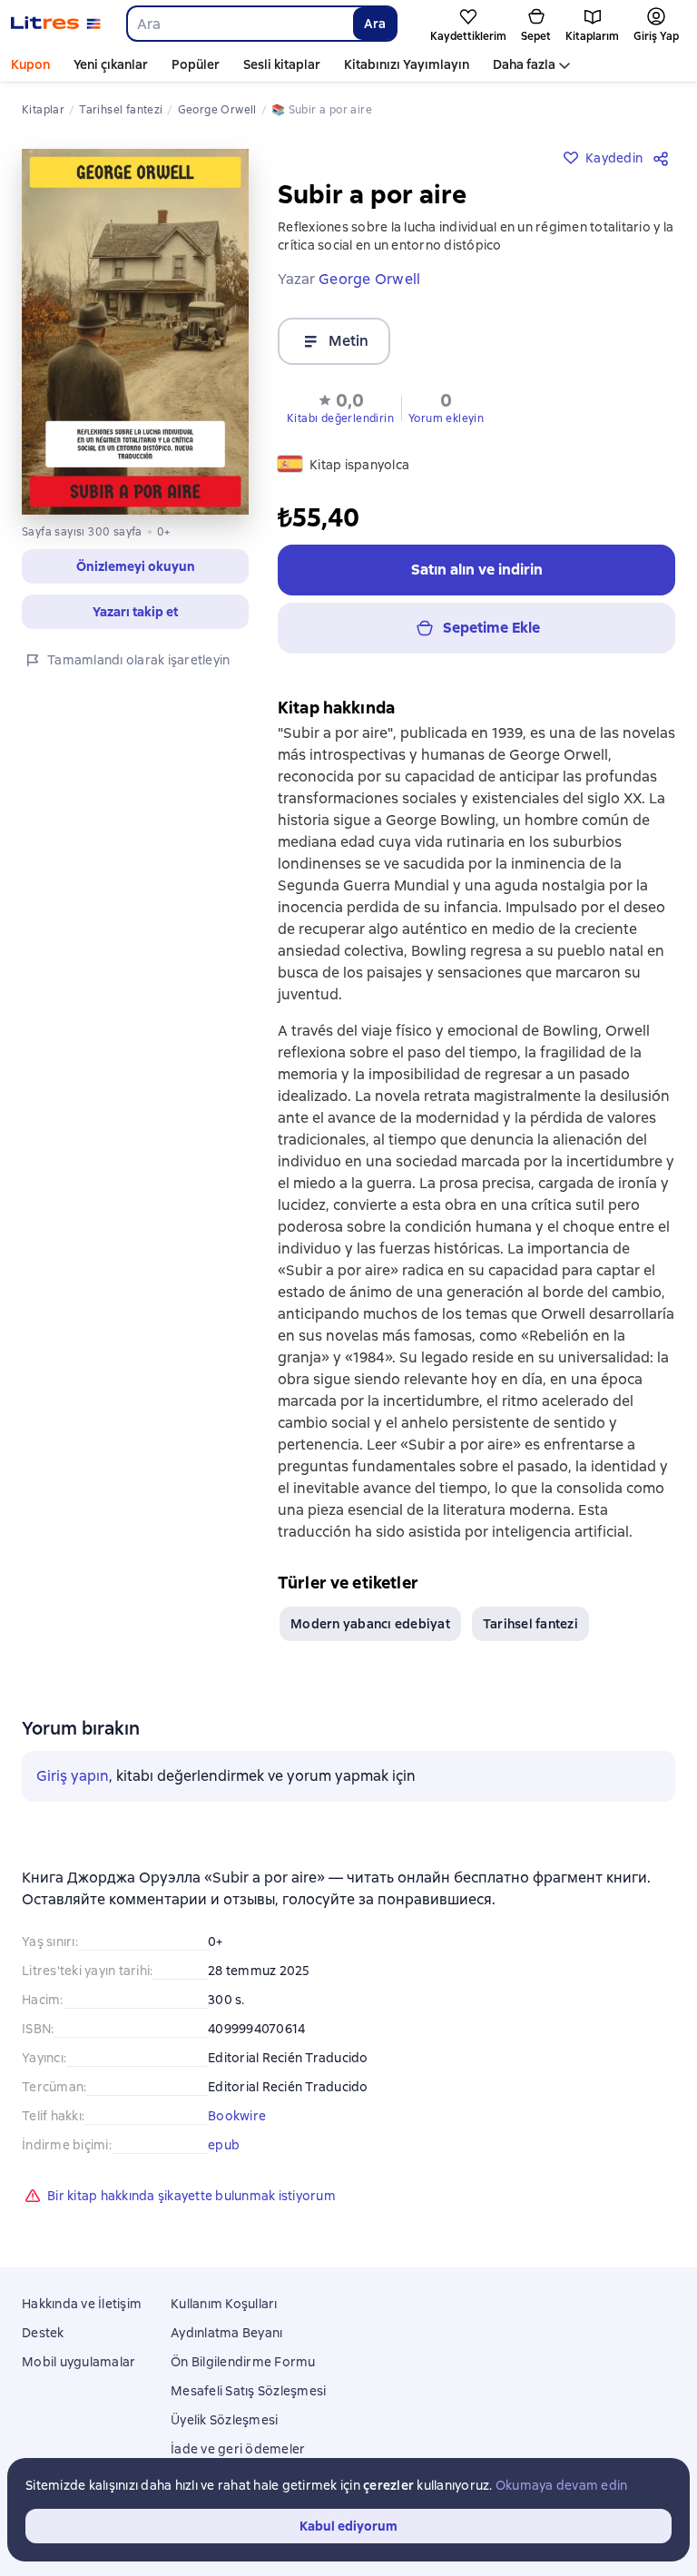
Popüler (196, 64)
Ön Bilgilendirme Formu (243, 2362)
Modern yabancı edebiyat (370, 1624)
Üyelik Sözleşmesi (224, 2420)
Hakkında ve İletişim (82, 2304)
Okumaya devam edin (562, 2485)
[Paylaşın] (664, 158)
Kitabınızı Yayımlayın (407, 64)
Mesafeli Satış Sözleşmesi (248, 2391)
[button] (340, 407)
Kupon (30, 64)
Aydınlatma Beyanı (226, 2333)
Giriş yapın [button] (73, 1776)
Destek (43, 2333)
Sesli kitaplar (282, 64)
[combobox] (239, 24)
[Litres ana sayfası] (56, 24)
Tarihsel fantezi (530, 1624)
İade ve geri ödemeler (238, 2449)
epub (224, 2145)
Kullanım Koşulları (224, 2304)
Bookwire (237, 2116)
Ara (375, 24)
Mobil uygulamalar (79, 2362)
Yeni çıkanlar (111, 64)
